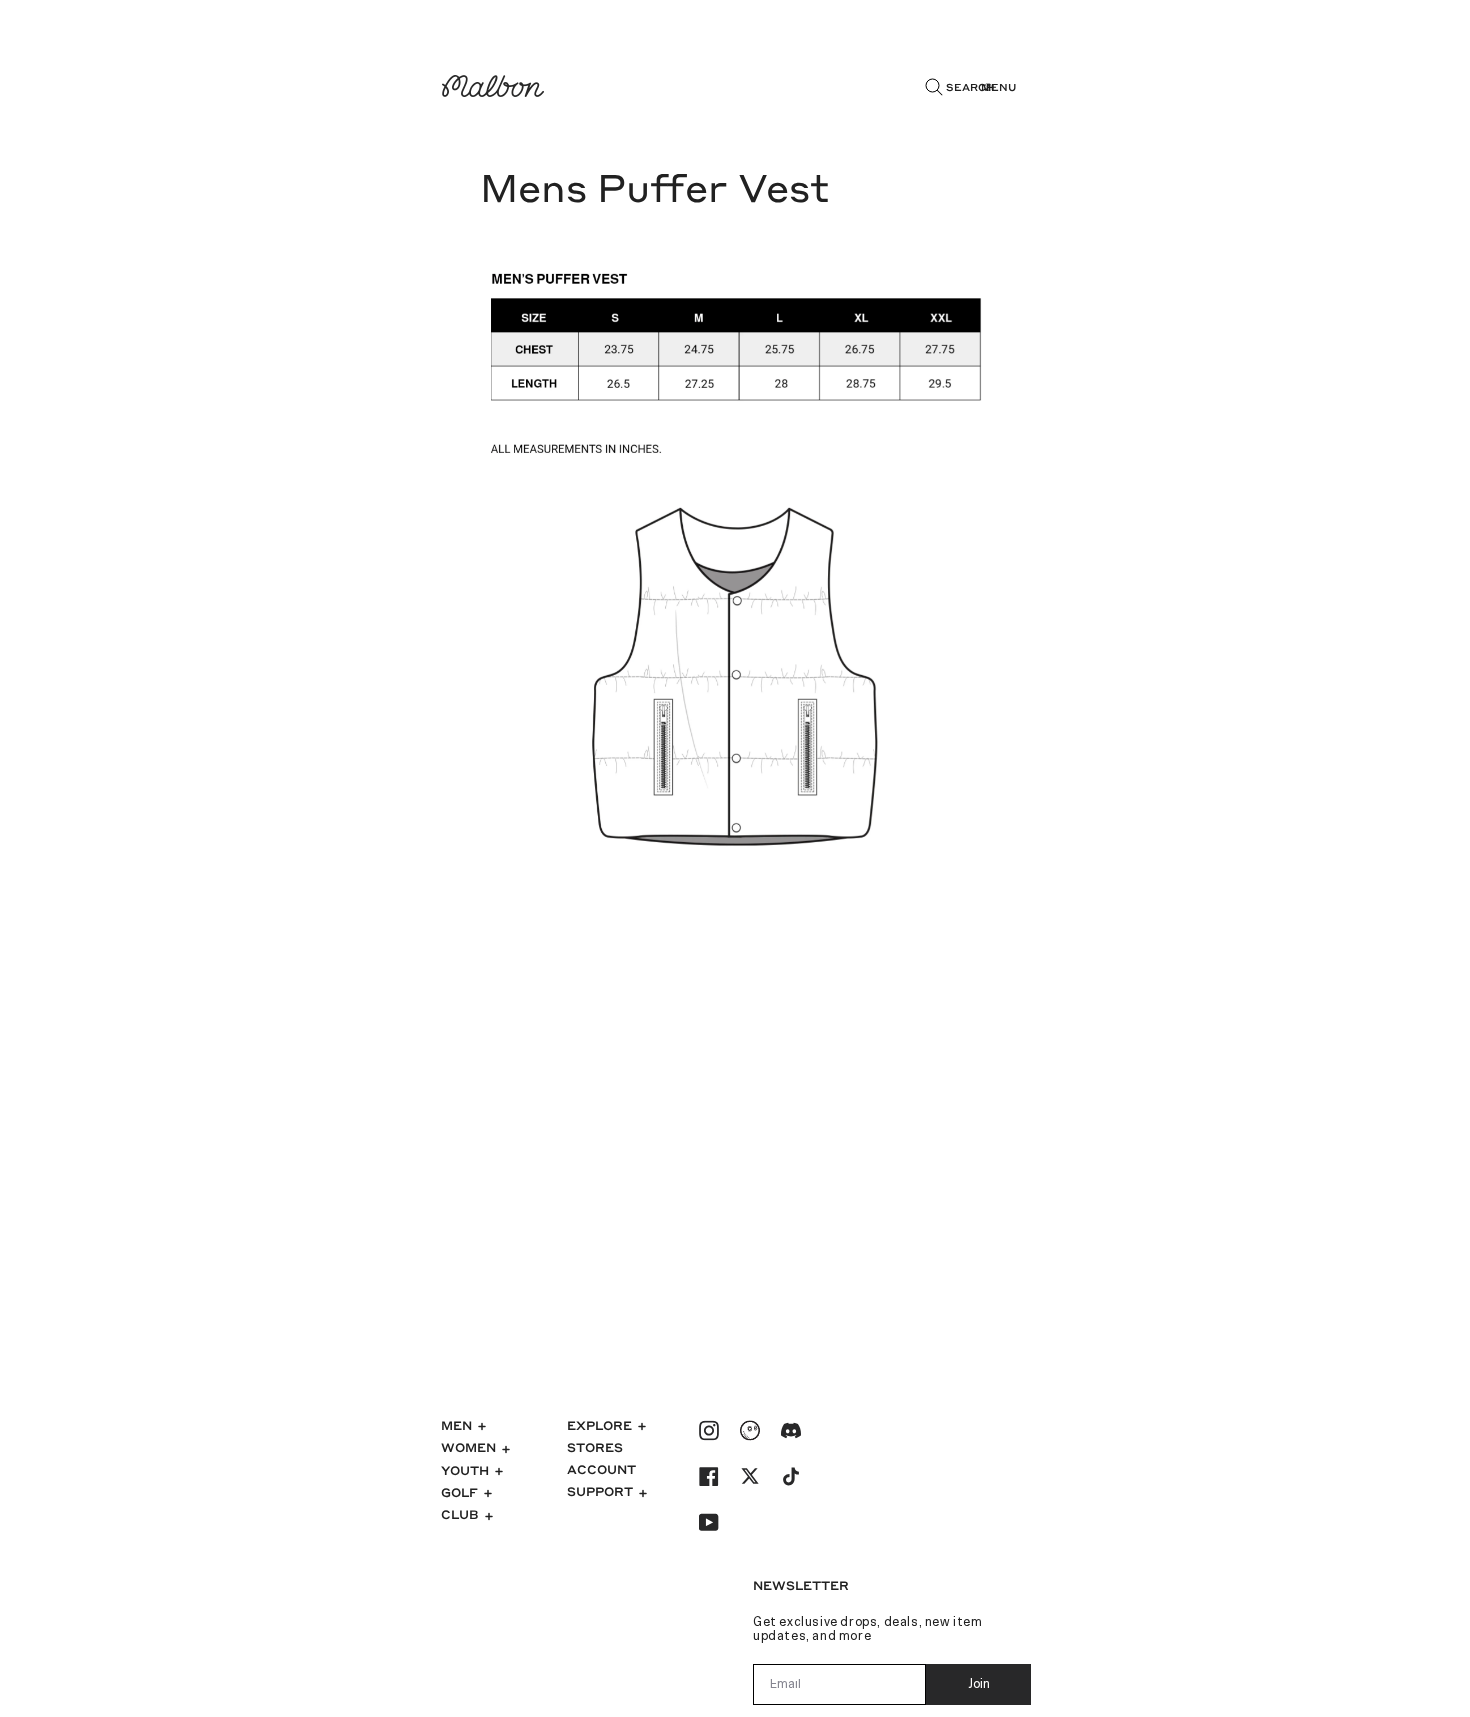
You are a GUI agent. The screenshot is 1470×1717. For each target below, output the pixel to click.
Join (979, 1685)
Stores (595, 1447)
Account (601, 1469)
